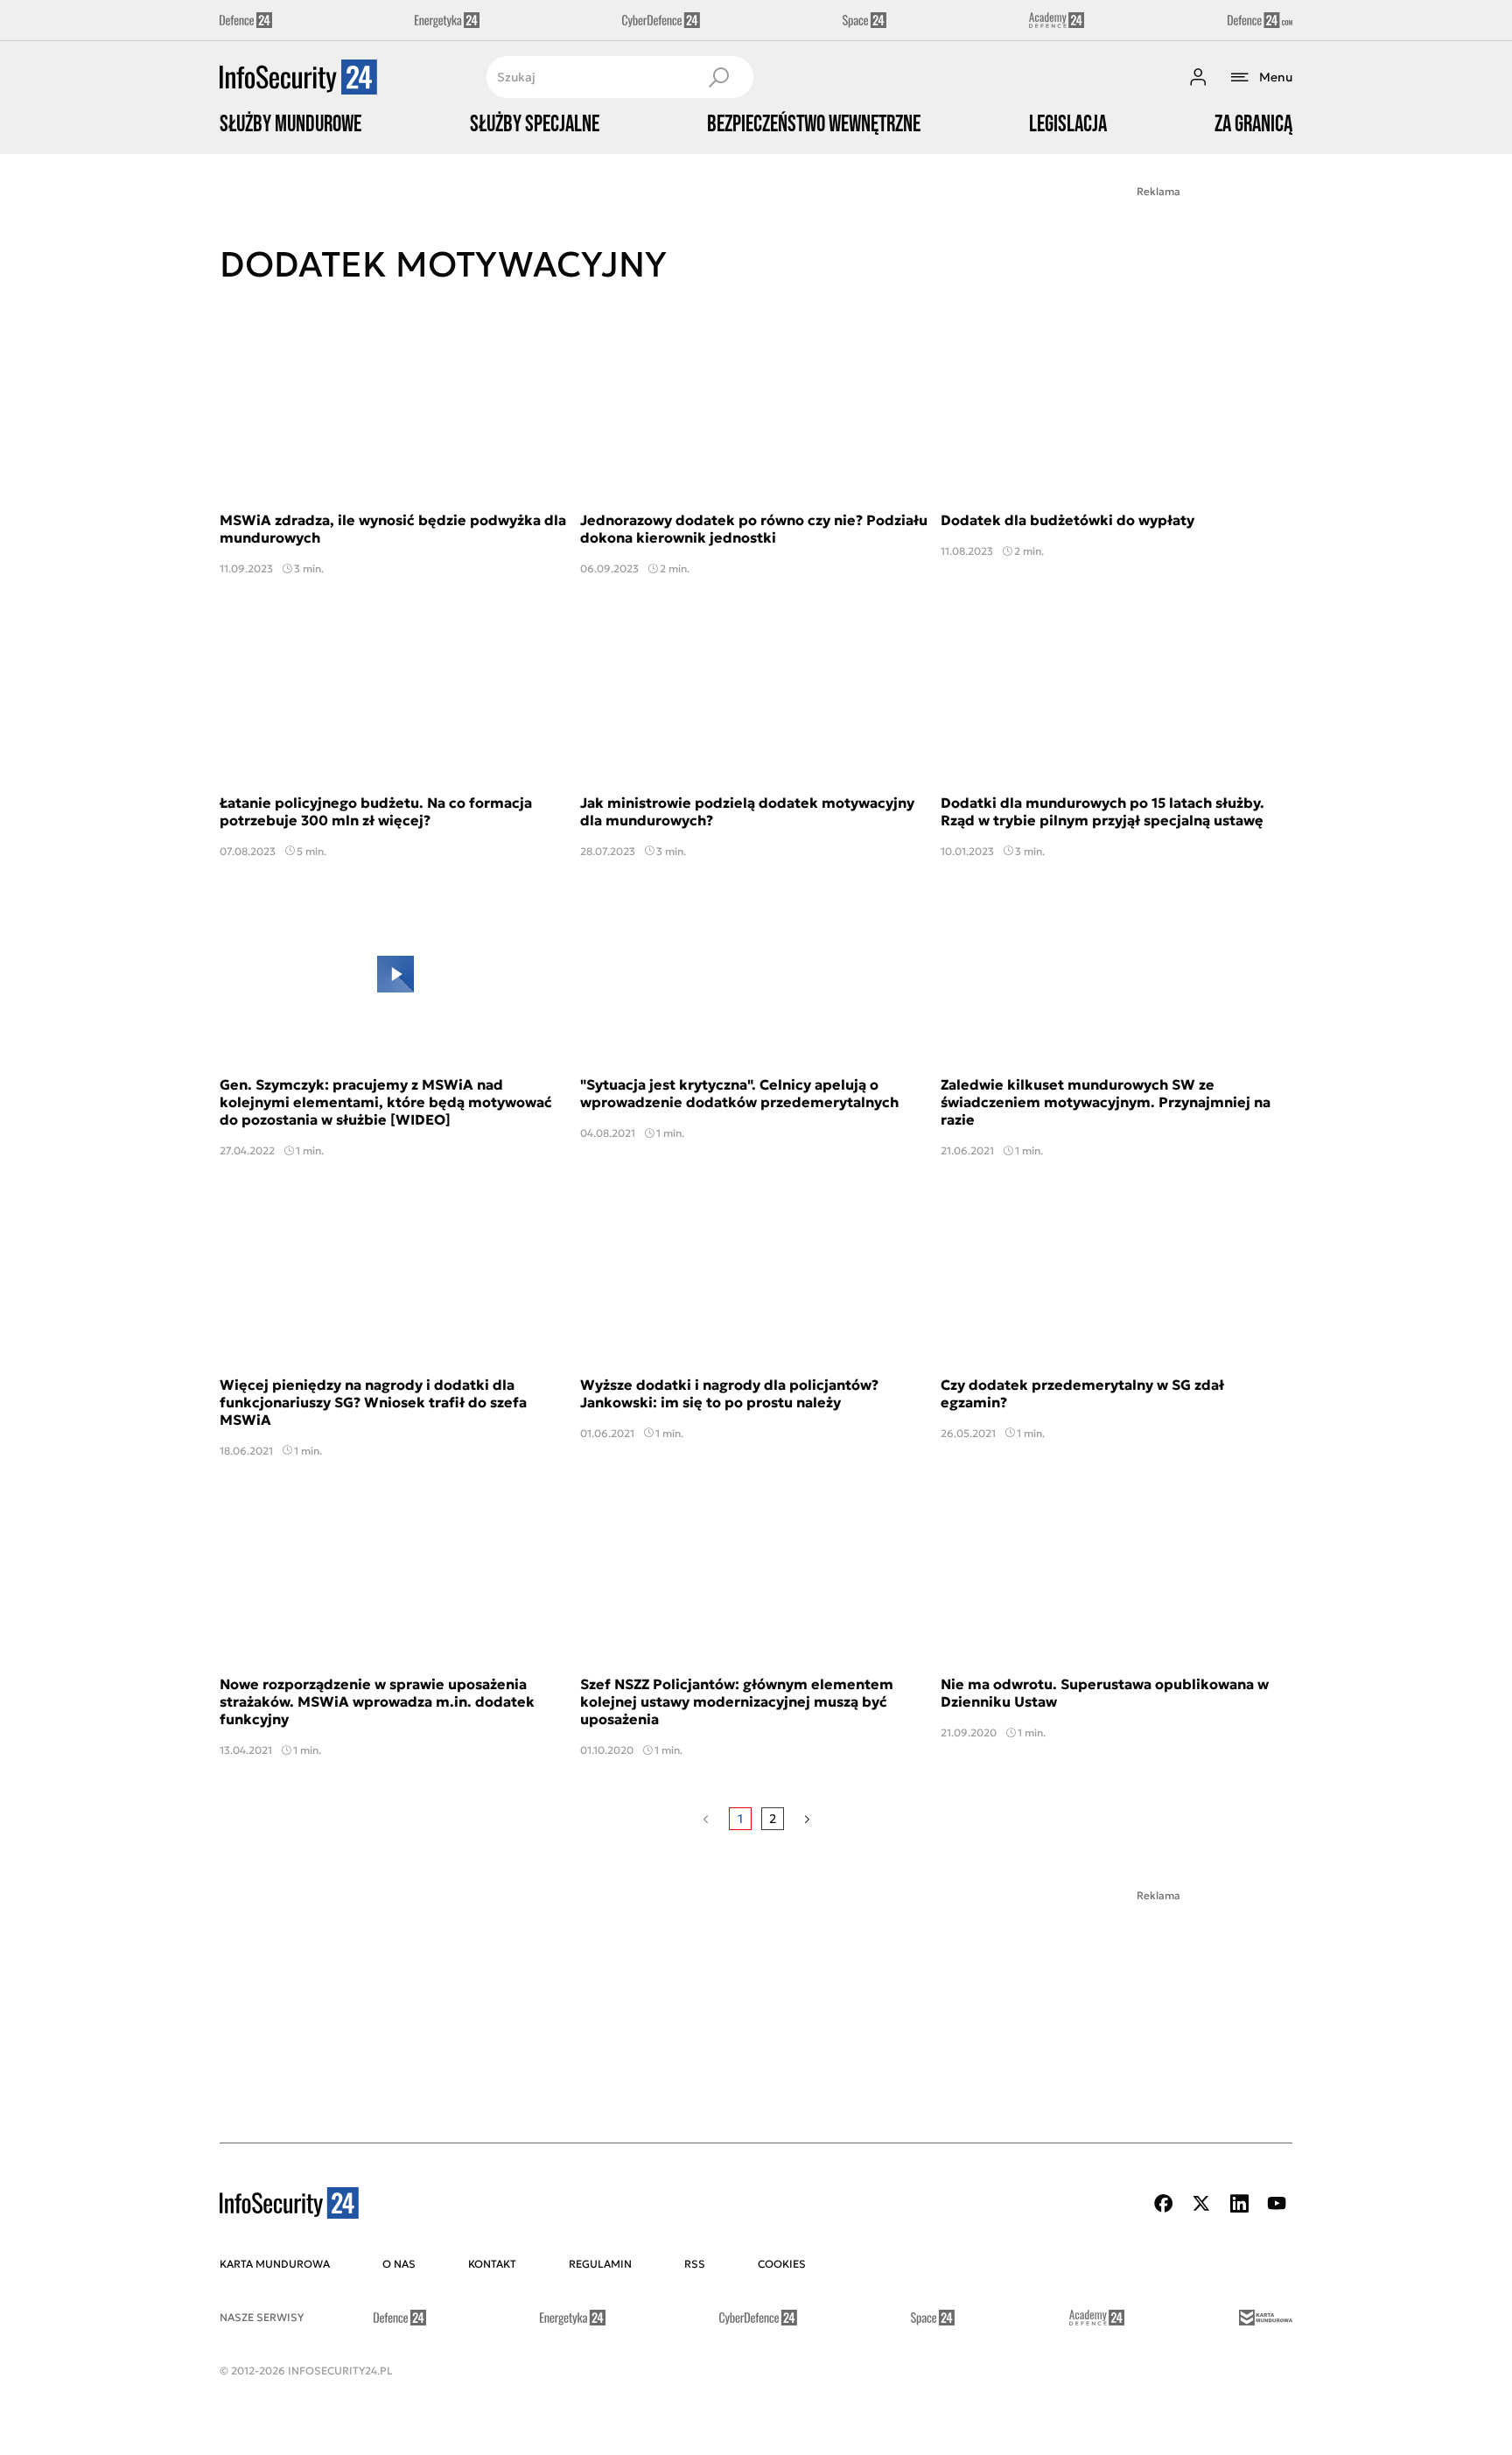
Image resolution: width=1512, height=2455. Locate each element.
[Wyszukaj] (718, 77)
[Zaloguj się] (1198, 77)
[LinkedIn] (1239, 2203)
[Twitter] (1201, 2203)
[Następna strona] (807, 1819)
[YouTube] (1277, 2203)
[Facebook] (1164, 2203)
